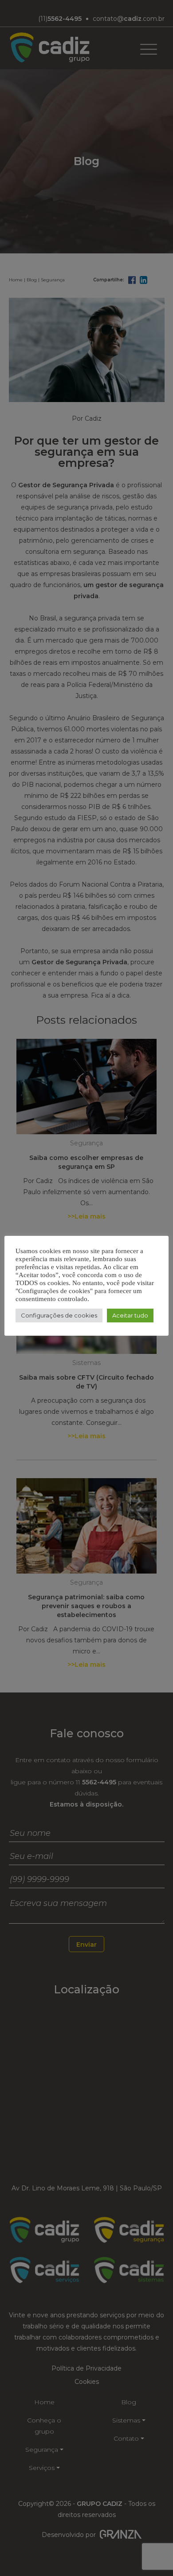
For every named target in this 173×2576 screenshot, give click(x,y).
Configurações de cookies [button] (59, 1315)
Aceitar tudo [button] (130, 1315)
